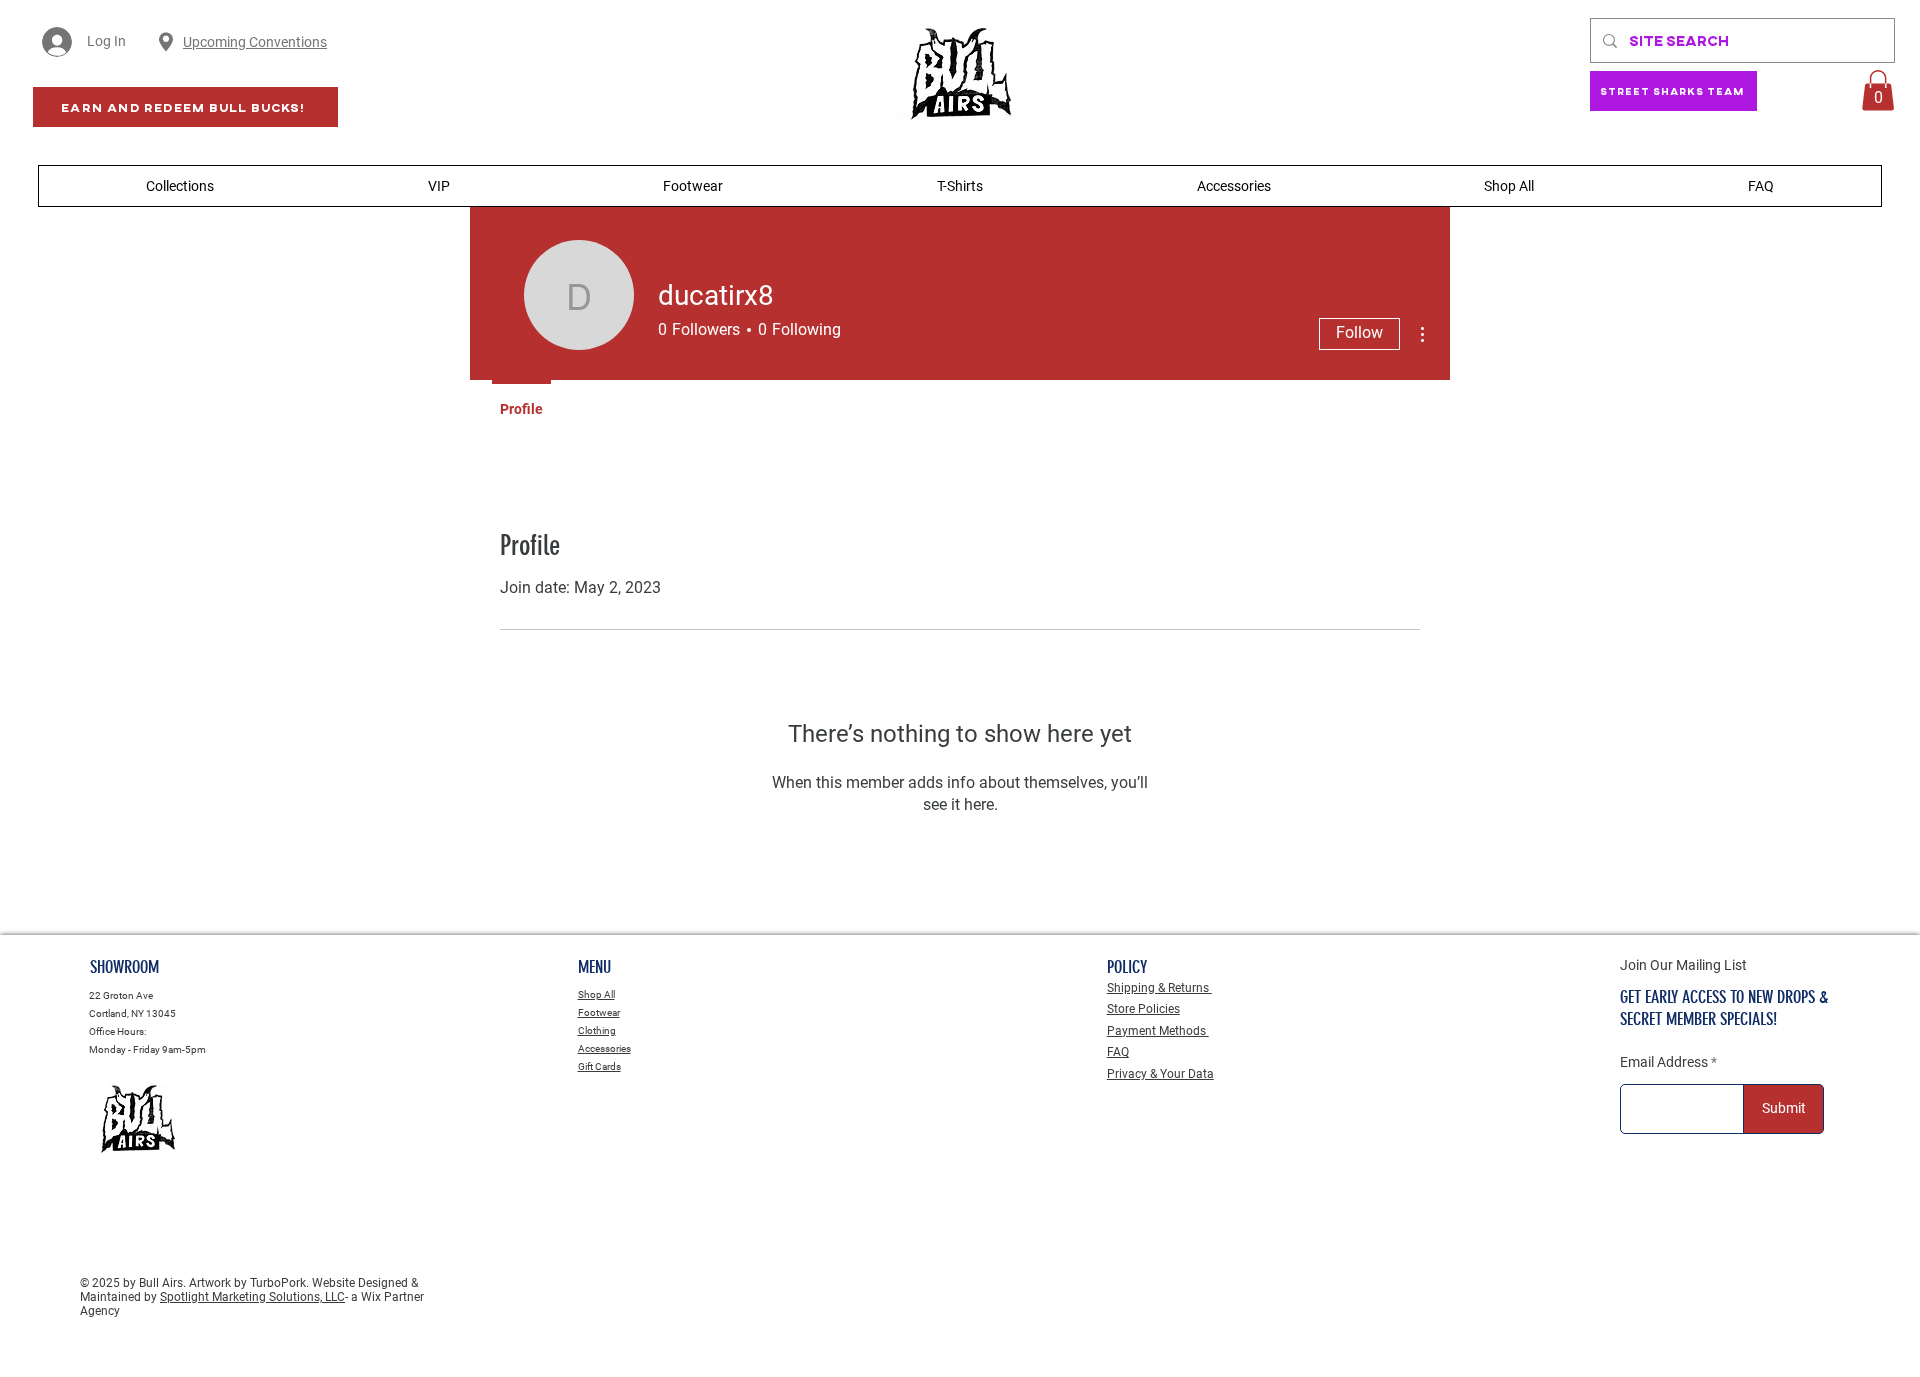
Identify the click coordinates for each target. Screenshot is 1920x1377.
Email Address (1664, 1062)
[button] (1878, 90)
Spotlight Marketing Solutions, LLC (252, 1297)
